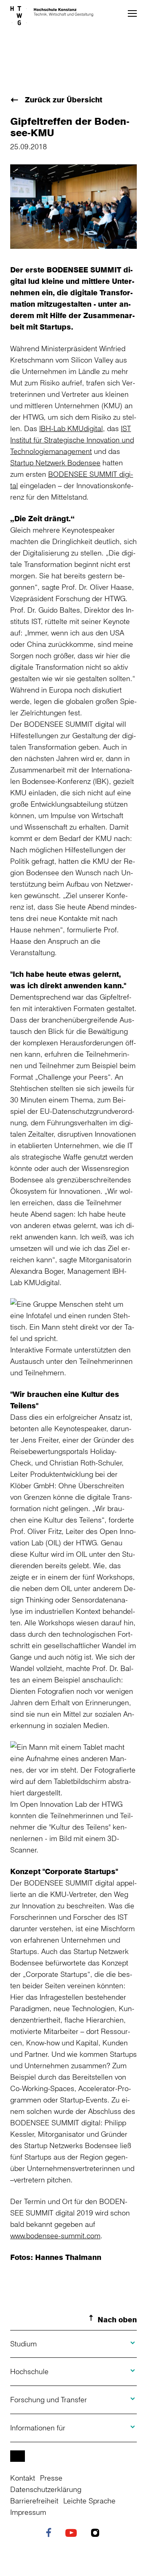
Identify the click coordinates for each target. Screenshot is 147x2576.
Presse (51, 2478)
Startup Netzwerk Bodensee (55, 463)
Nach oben (117, 2319)
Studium (23, 2344)
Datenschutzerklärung (46, 2489)
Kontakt (23, 2478)
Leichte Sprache (89, 2501)
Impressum (28, 2512)
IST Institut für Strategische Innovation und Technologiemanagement (72, 440)
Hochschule (29, 2371)
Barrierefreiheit (34, 2501)
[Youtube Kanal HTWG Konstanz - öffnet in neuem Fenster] (73, 2534)
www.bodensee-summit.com (55, 2235)
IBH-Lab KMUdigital (71, 428)
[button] (132, 13)
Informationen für (38, 2428)
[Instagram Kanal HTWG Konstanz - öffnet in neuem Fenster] (97, 2534)
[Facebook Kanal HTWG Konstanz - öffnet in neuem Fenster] (51, 2534)
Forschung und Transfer (49, 2399)
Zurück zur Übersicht (62, 100)
